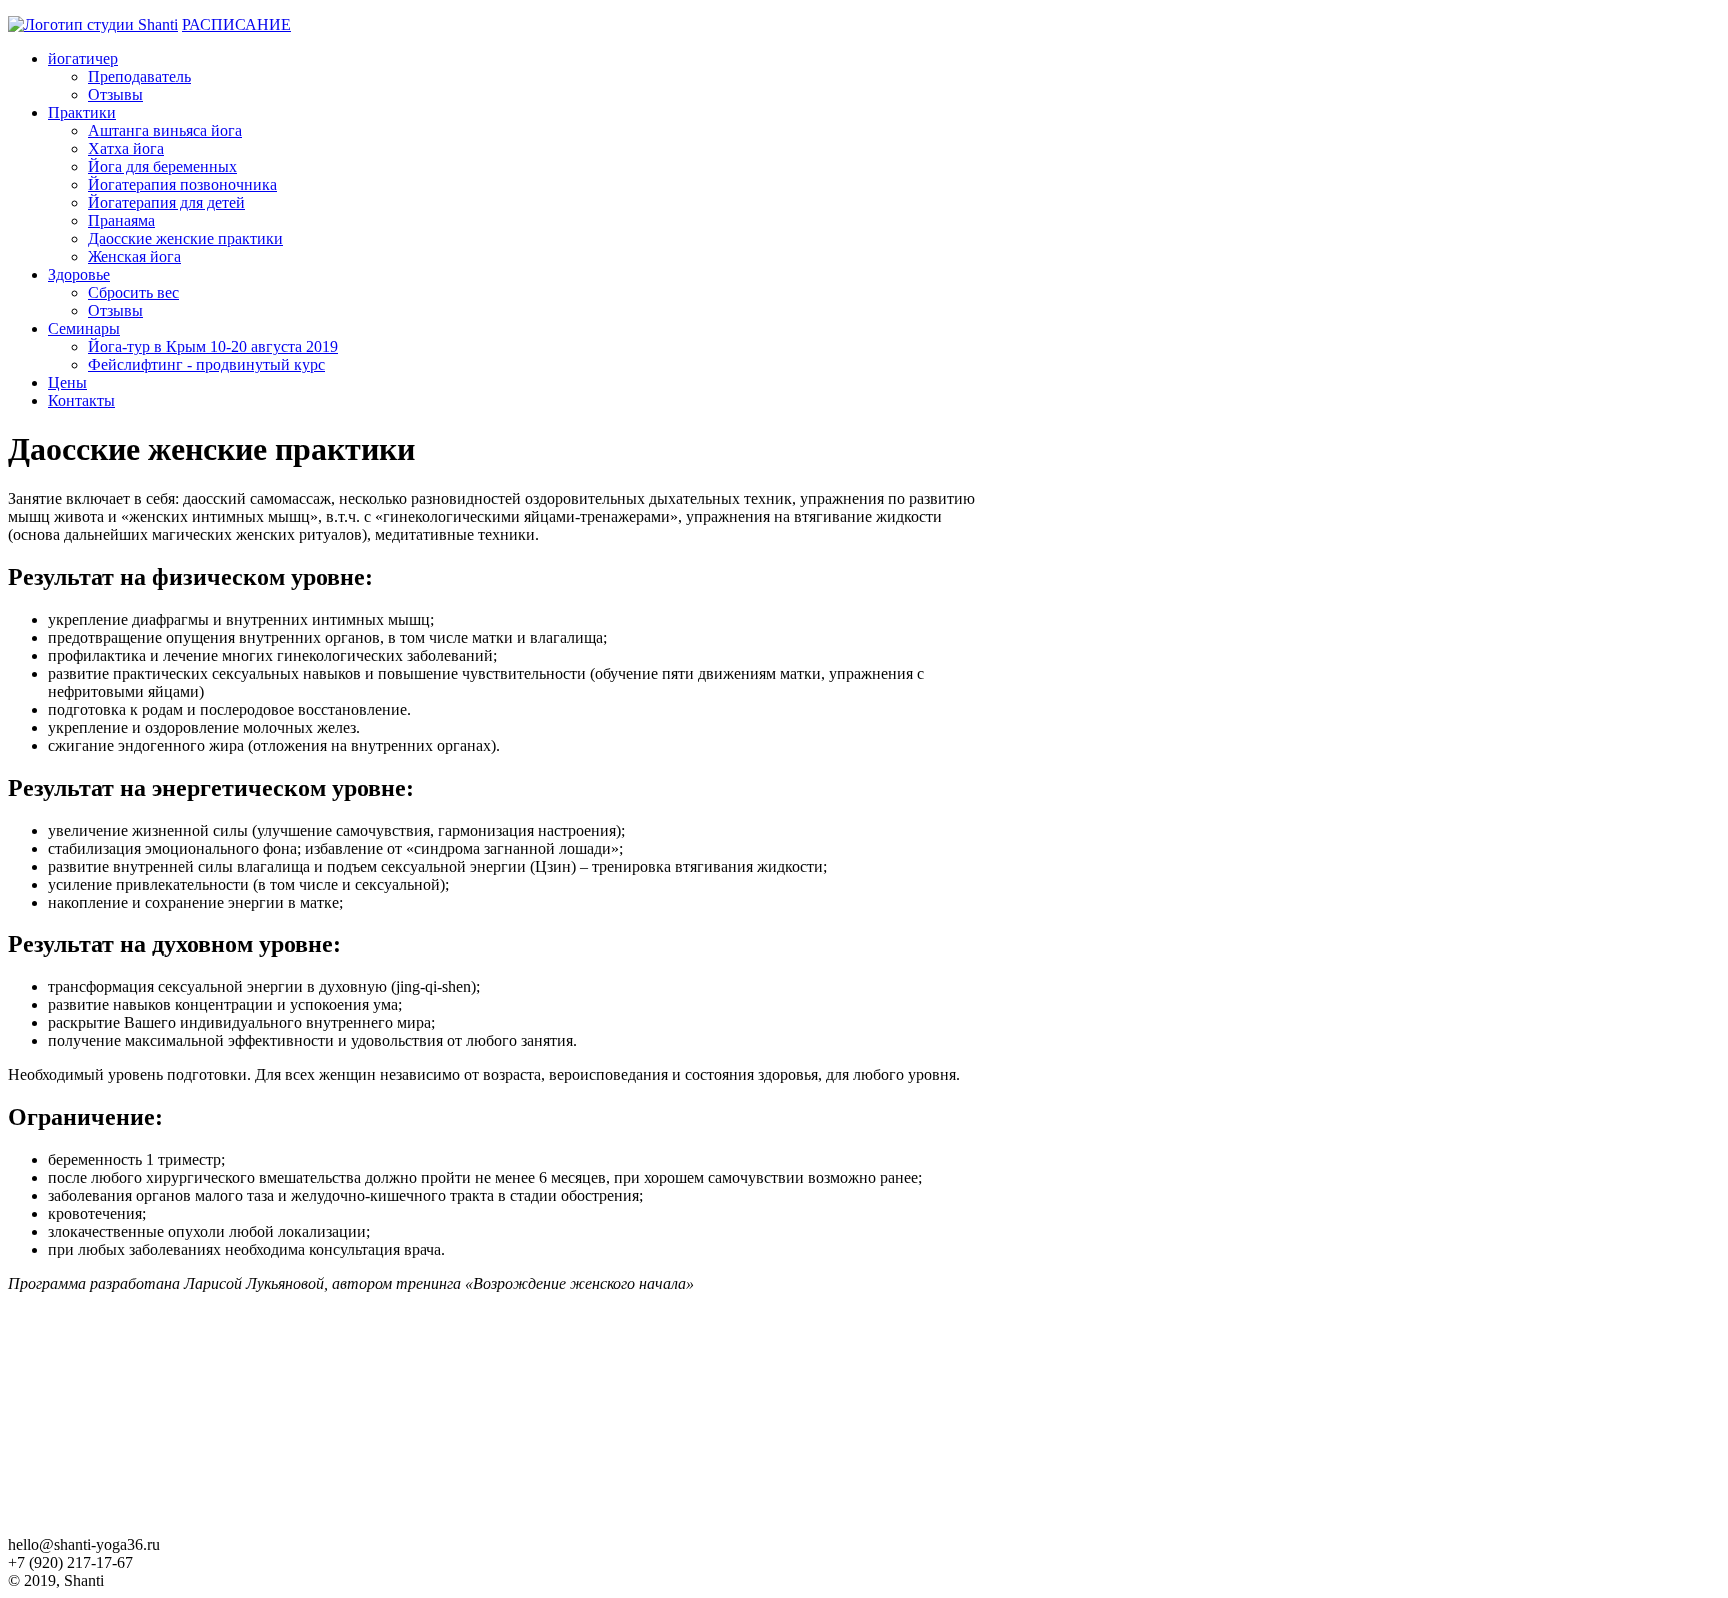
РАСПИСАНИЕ (236, 24)
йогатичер (83, 58)
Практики (82, 112)
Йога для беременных (162, 166)
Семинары (84, 328)
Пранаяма (121, 220)
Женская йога (134, 256)
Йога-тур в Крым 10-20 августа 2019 (213, 346)
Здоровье (79, 274)
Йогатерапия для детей (166, 202)
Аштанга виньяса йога (165, 130)
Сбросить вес (133, 292)
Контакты (81, 400)
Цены (67, 382)
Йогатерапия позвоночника (182, 184)
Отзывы (115, 94)
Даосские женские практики (185, 238)
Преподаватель (139, 76)
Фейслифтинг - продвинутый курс (206, 364)
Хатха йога (126, 148)
